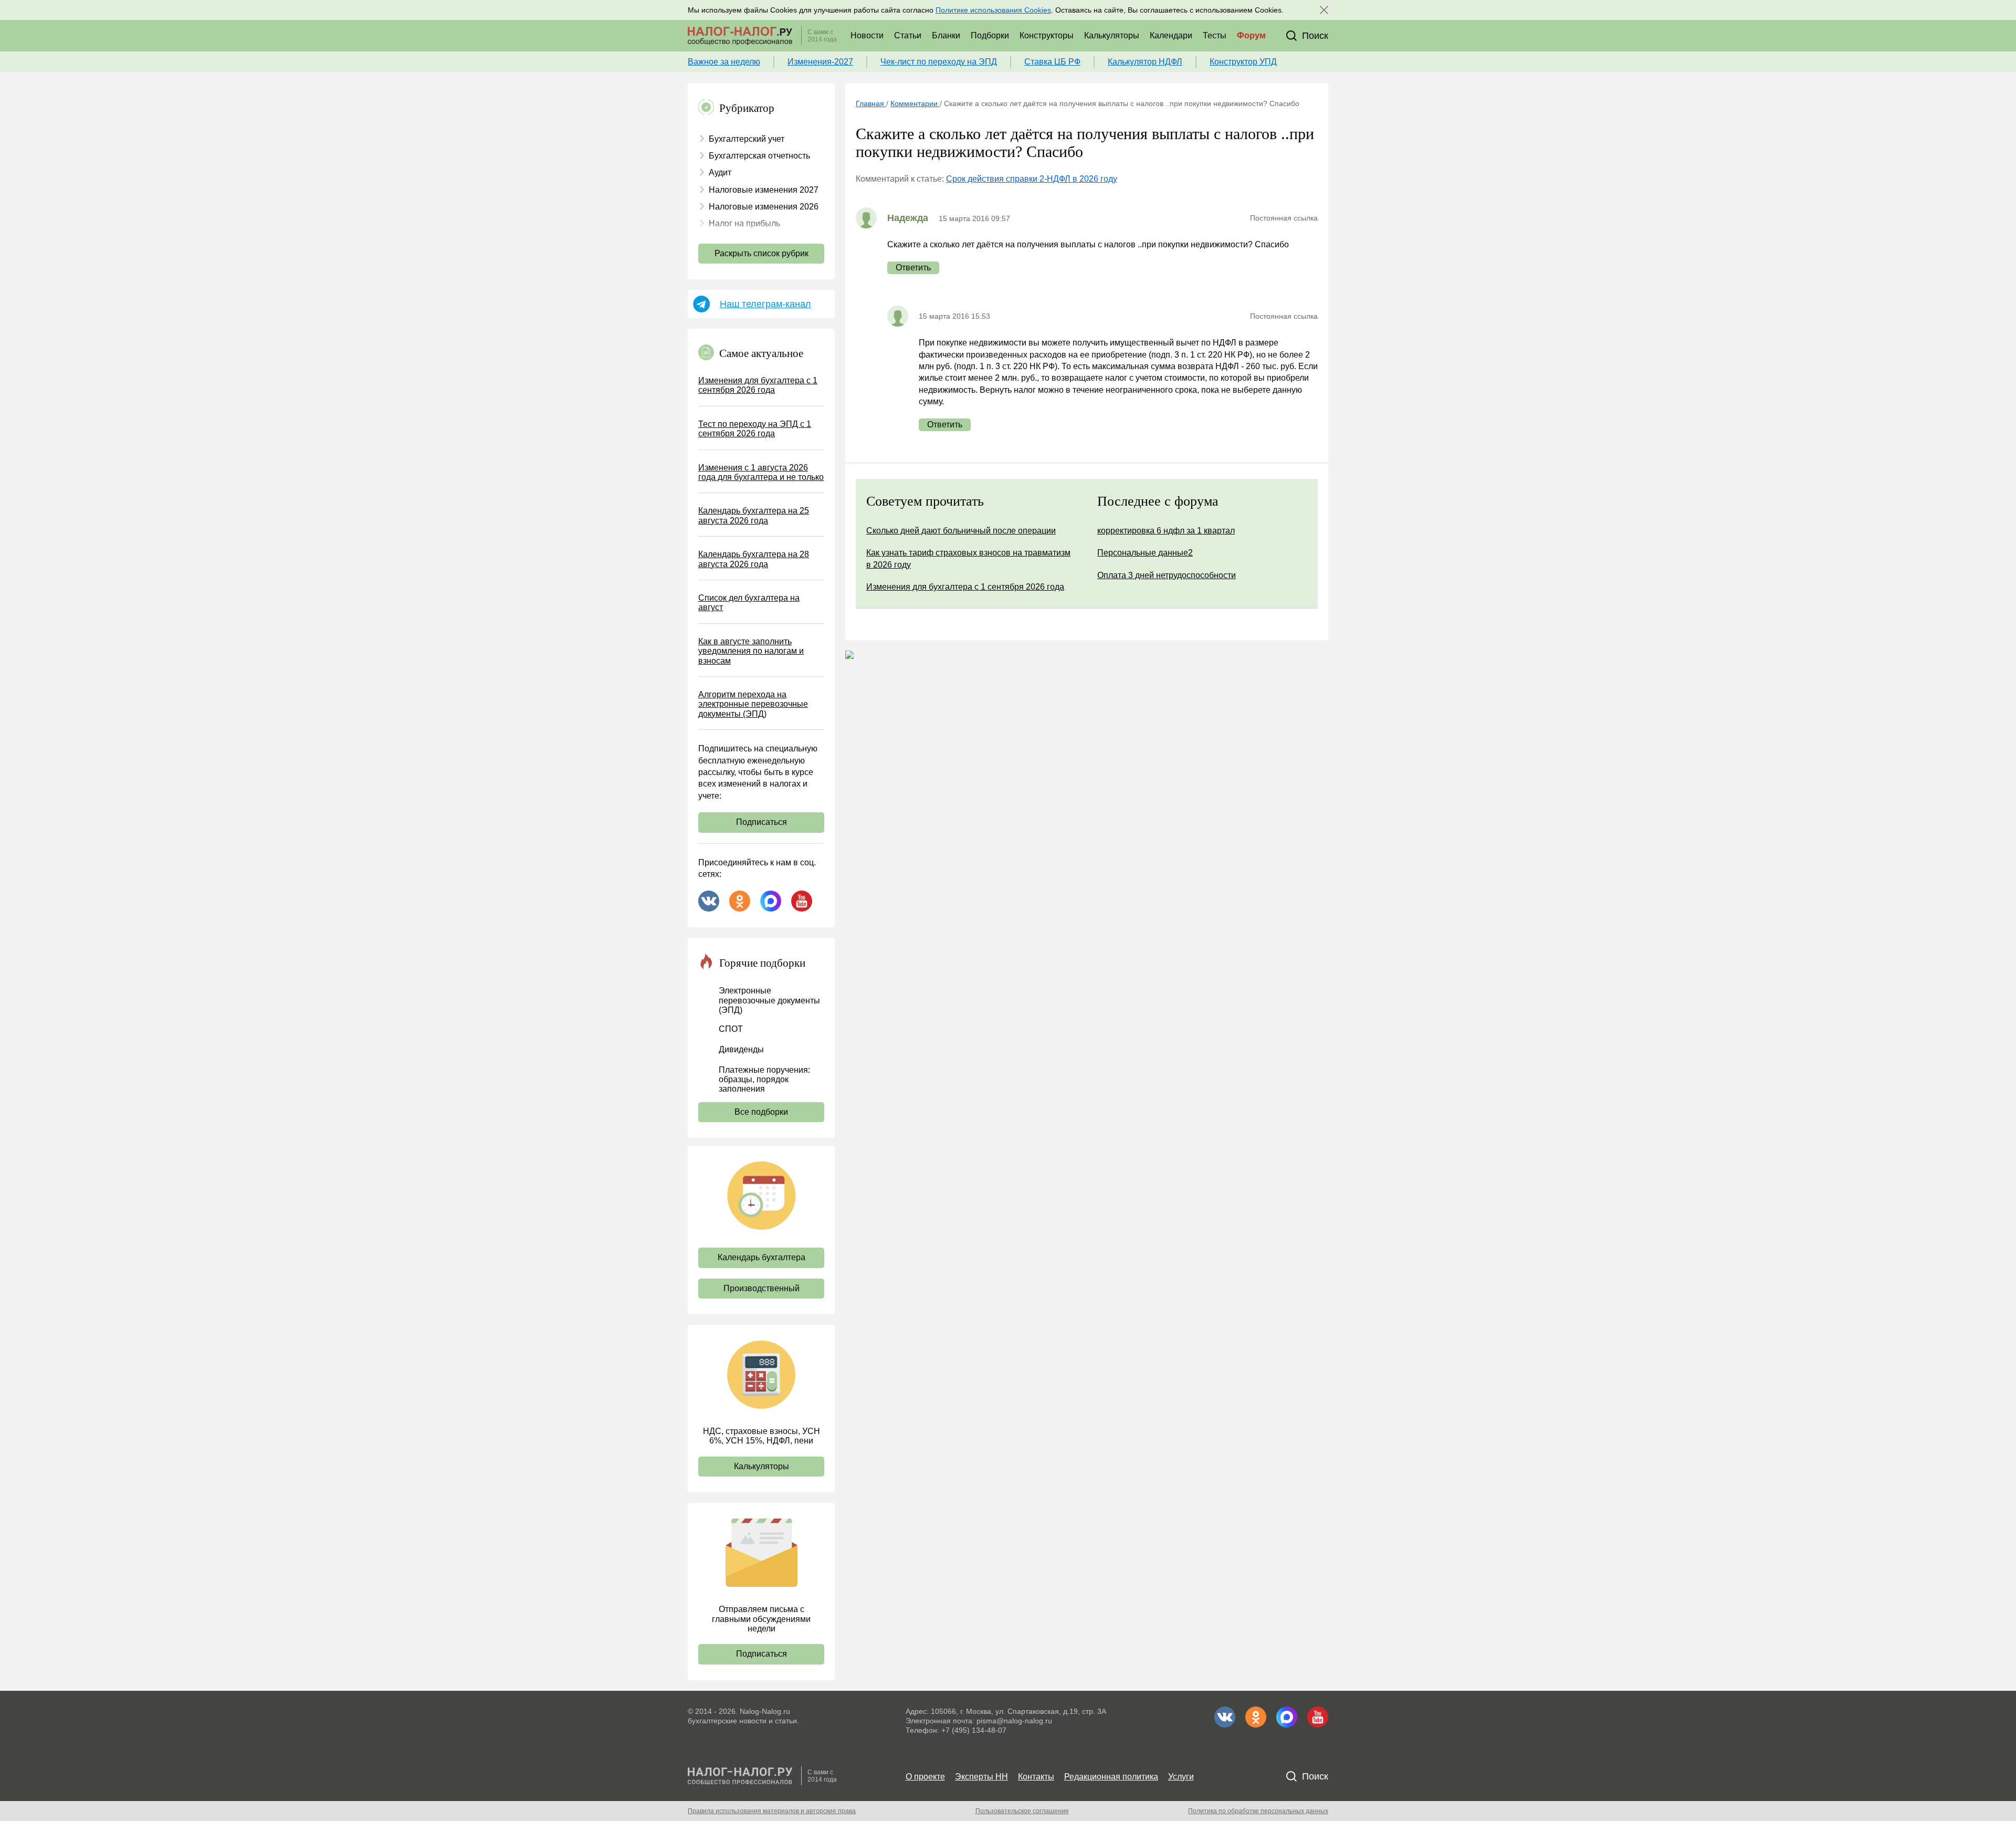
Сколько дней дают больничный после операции (961, 531)
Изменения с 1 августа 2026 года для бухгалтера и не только (761, 472)
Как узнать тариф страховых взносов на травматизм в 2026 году (968, 558)
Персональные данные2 (1145, 553)
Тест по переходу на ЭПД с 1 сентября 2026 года (755, 429)
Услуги (1181, 1777)
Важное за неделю (724, 62)
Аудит (720, 172)
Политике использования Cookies (993, 10)
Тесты (1215, 35)
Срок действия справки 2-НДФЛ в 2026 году (1032, 179)
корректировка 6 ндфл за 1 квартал (1166, 531)
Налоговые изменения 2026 (764, 207)
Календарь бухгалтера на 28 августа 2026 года (754, 559)
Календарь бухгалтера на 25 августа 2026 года (754, 515)
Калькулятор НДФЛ (1145, 62)
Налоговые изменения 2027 (764, 190)
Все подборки (761, 1112)
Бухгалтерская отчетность (759, 156)
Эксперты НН (981, 1777)
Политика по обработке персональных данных (1258, 1811)
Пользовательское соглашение (1022, 1811)
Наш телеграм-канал (765, 304)
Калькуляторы (1112, 35)
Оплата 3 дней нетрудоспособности (1167, 575)
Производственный (762, 1288)
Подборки (990, 35)
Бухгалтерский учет (747, 139)
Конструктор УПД (1243, 62)
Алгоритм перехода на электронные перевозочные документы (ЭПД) (753, 704)
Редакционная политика (1111, 1777)
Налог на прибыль (744, 223)
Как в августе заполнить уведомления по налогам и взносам (751, 651)
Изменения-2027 (820, 62)
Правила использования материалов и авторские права (772, 1811)
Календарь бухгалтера (762, 1257)
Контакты (1036, 1777)
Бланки (946, 35)
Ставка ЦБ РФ (1052, 62)
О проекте (925, 1777)
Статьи (908, 35)
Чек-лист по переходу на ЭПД (939, 62)
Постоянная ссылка (1284, 218)
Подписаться (762, 822)
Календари (1171, 35)
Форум (1251, 35)
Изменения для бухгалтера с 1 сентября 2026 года (758, 385)
